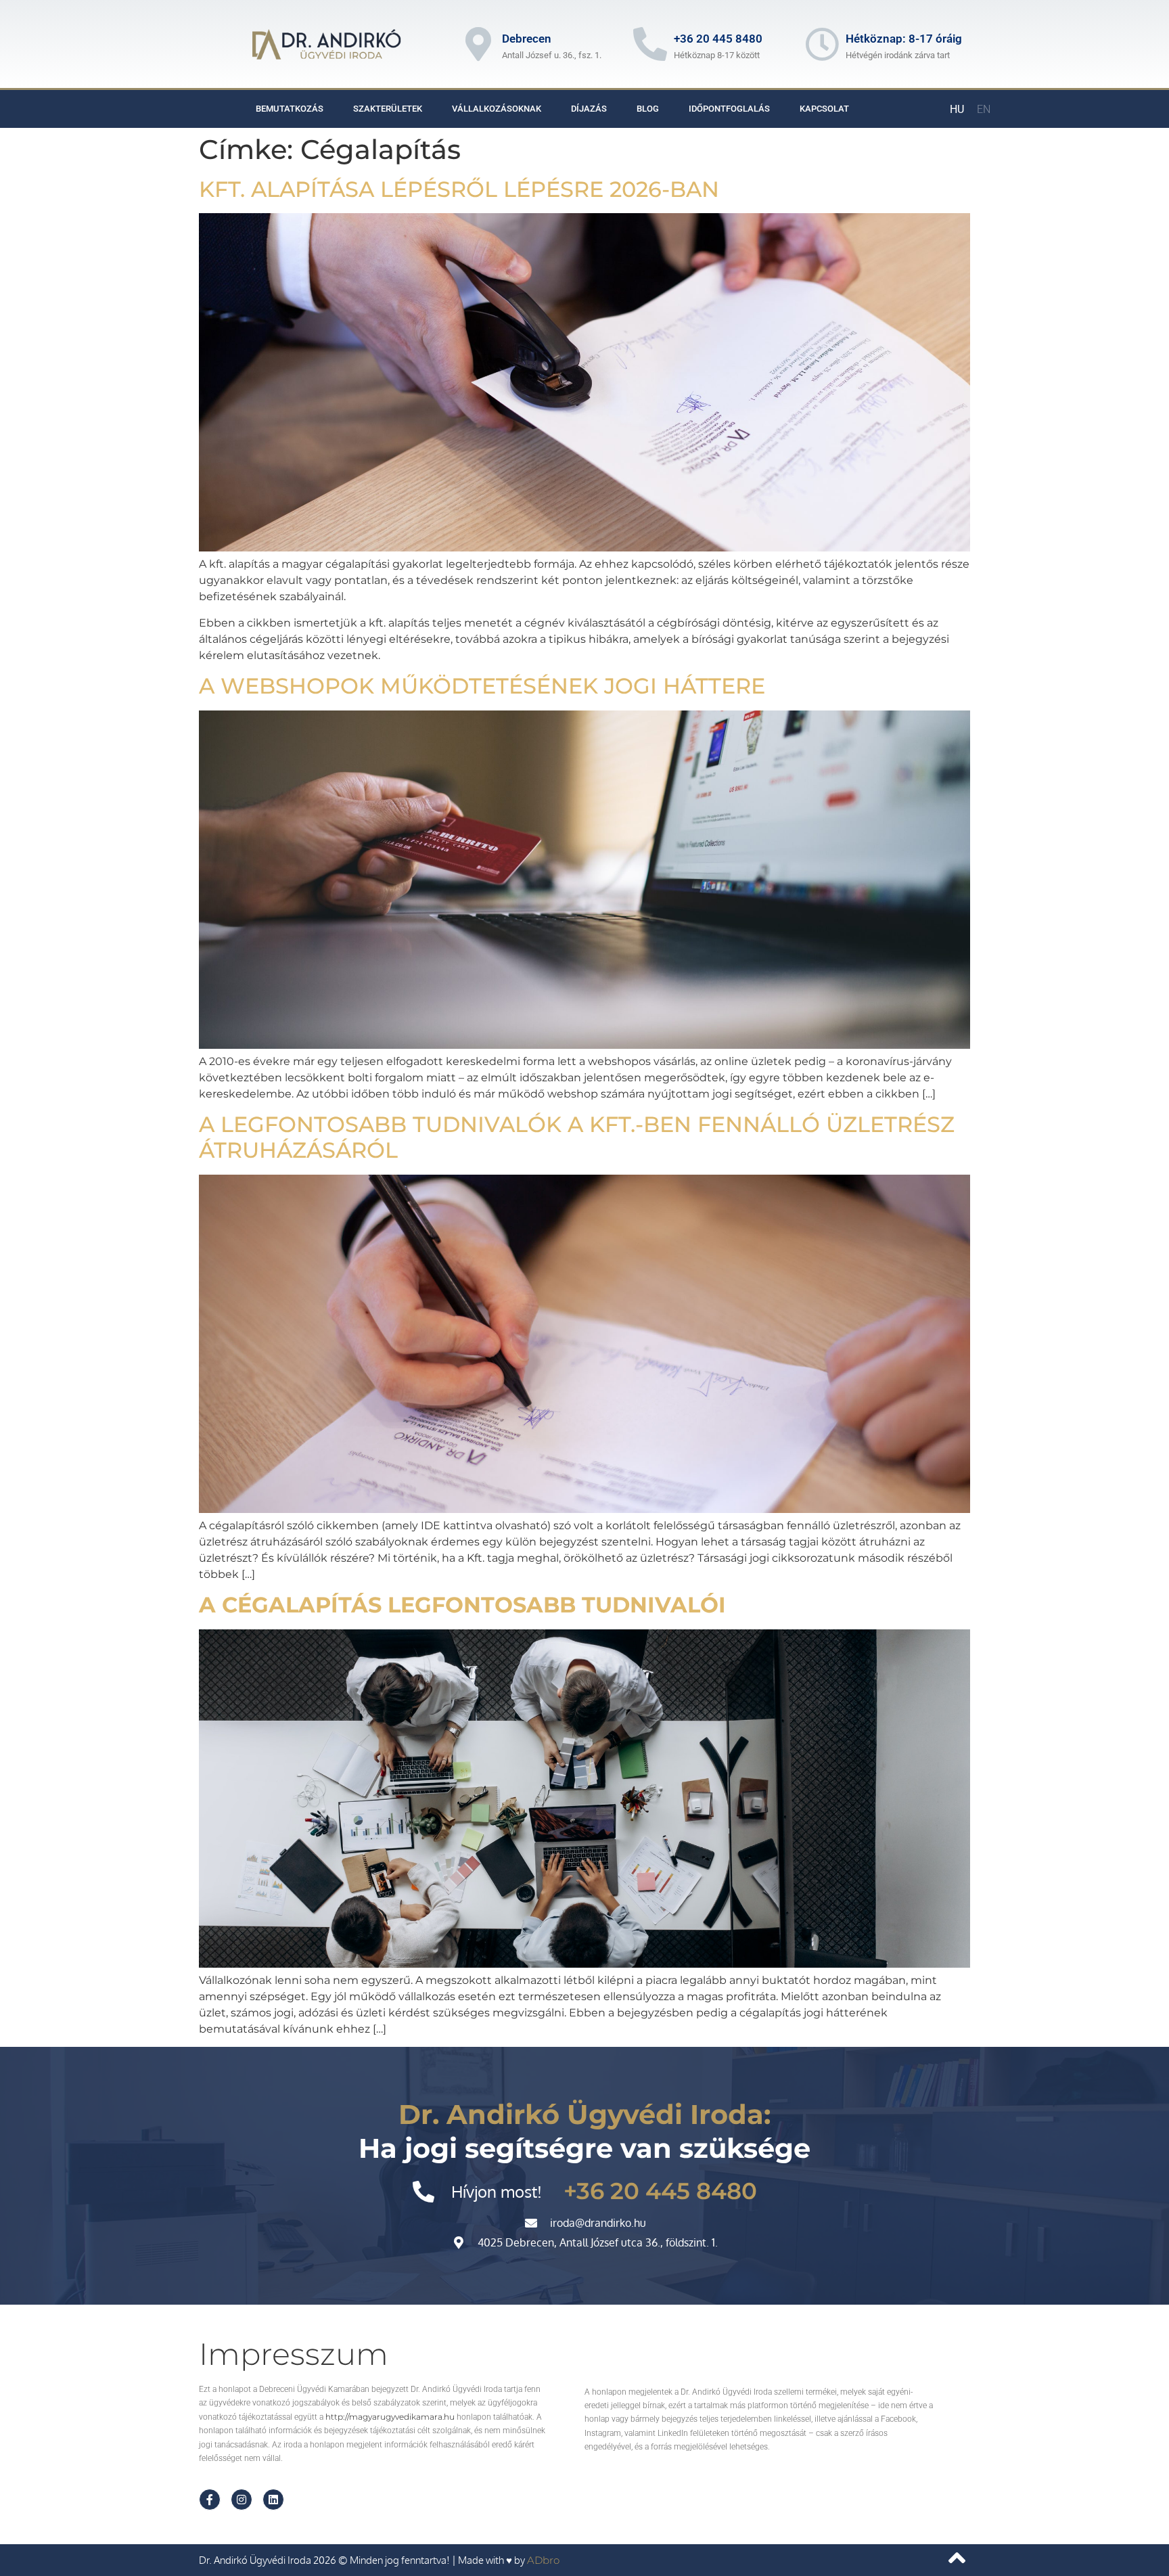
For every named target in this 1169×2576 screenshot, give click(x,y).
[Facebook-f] (210, 2500)
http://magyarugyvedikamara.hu (390, 2417)
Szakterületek (388, 109)
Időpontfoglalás (729, 109)
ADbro (543, 2560)
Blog (648, 109)
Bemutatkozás (290, 109)
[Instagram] (242, 2500)
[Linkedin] (273, 2500)
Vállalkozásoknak (497, 109)
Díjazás (589, 109)
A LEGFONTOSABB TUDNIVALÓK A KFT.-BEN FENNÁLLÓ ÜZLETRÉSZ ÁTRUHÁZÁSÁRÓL (577, 1137)
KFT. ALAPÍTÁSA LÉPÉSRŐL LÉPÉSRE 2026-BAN (459, 189)
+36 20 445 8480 (718, 39)
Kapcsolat (824, 109)
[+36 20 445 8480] (650, 44)
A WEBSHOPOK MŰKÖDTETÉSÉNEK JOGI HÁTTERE (482, 686)
